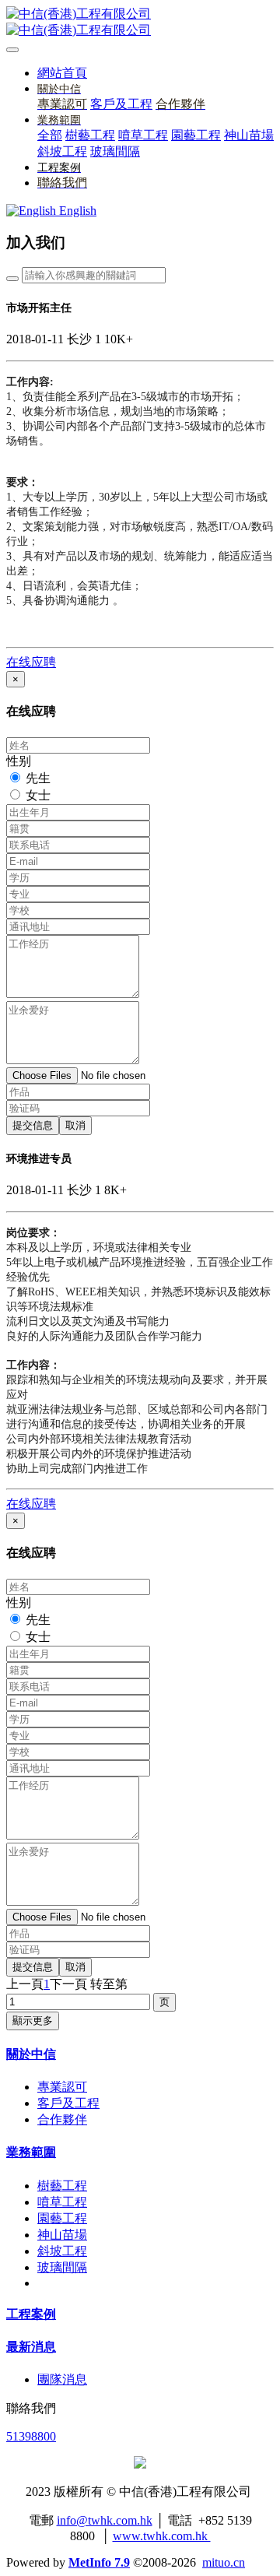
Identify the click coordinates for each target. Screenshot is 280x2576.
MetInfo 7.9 (99, 2562)
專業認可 (62, 2087)
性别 (19, 761)
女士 (38, 795)
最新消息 (31, 2347)
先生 (38, 778)
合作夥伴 (62, 2119)
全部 (50, 135)
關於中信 (31, 2054)
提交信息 (33, 1125)
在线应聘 (31, 662)
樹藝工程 (62, 2186)
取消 (75, 1125)
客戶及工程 (68, 2103)
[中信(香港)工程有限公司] (140, 23)
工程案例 (31, 2314)
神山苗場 (62, 2235)
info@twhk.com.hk (105, 2520)
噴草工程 (62, 2202)
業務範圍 (31, 2152)
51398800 (31, 2436)
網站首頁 (62, 73)
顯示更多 (33, 2021)
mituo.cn (224, 2562)
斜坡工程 (62, 2251)
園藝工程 (62, 2218)
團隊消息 (62, 2379)
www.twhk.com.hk (162, 2536)
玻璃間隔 (62, 2267)
